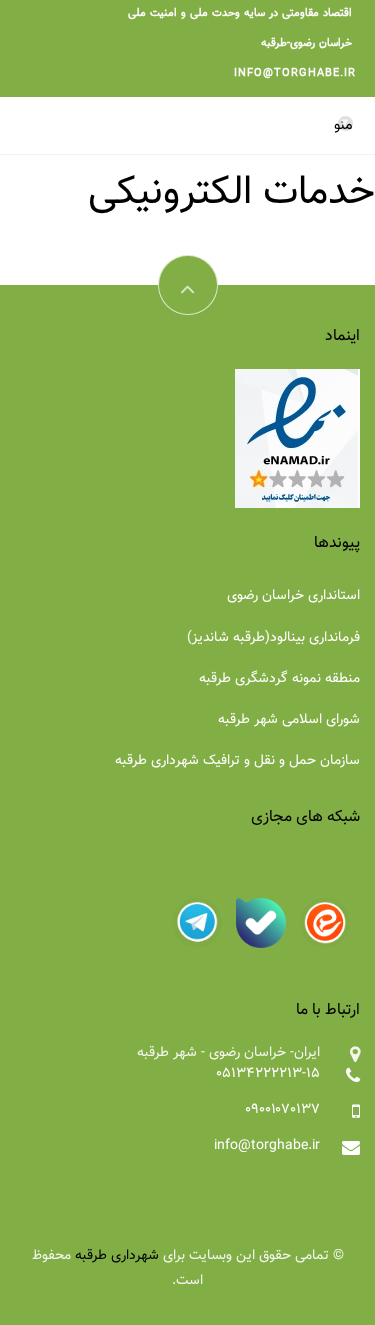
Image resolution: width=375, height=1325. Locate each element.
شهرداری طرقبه (117, 1256)
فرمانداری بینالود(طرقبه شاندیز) (273, 638)
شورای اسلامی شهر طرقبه (289, 720)
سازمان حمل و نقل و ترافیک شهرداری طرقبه (237, 761)
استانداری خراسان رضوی (293, 596)
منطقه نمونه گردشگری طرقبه (279, 679)
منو (343, 124)
